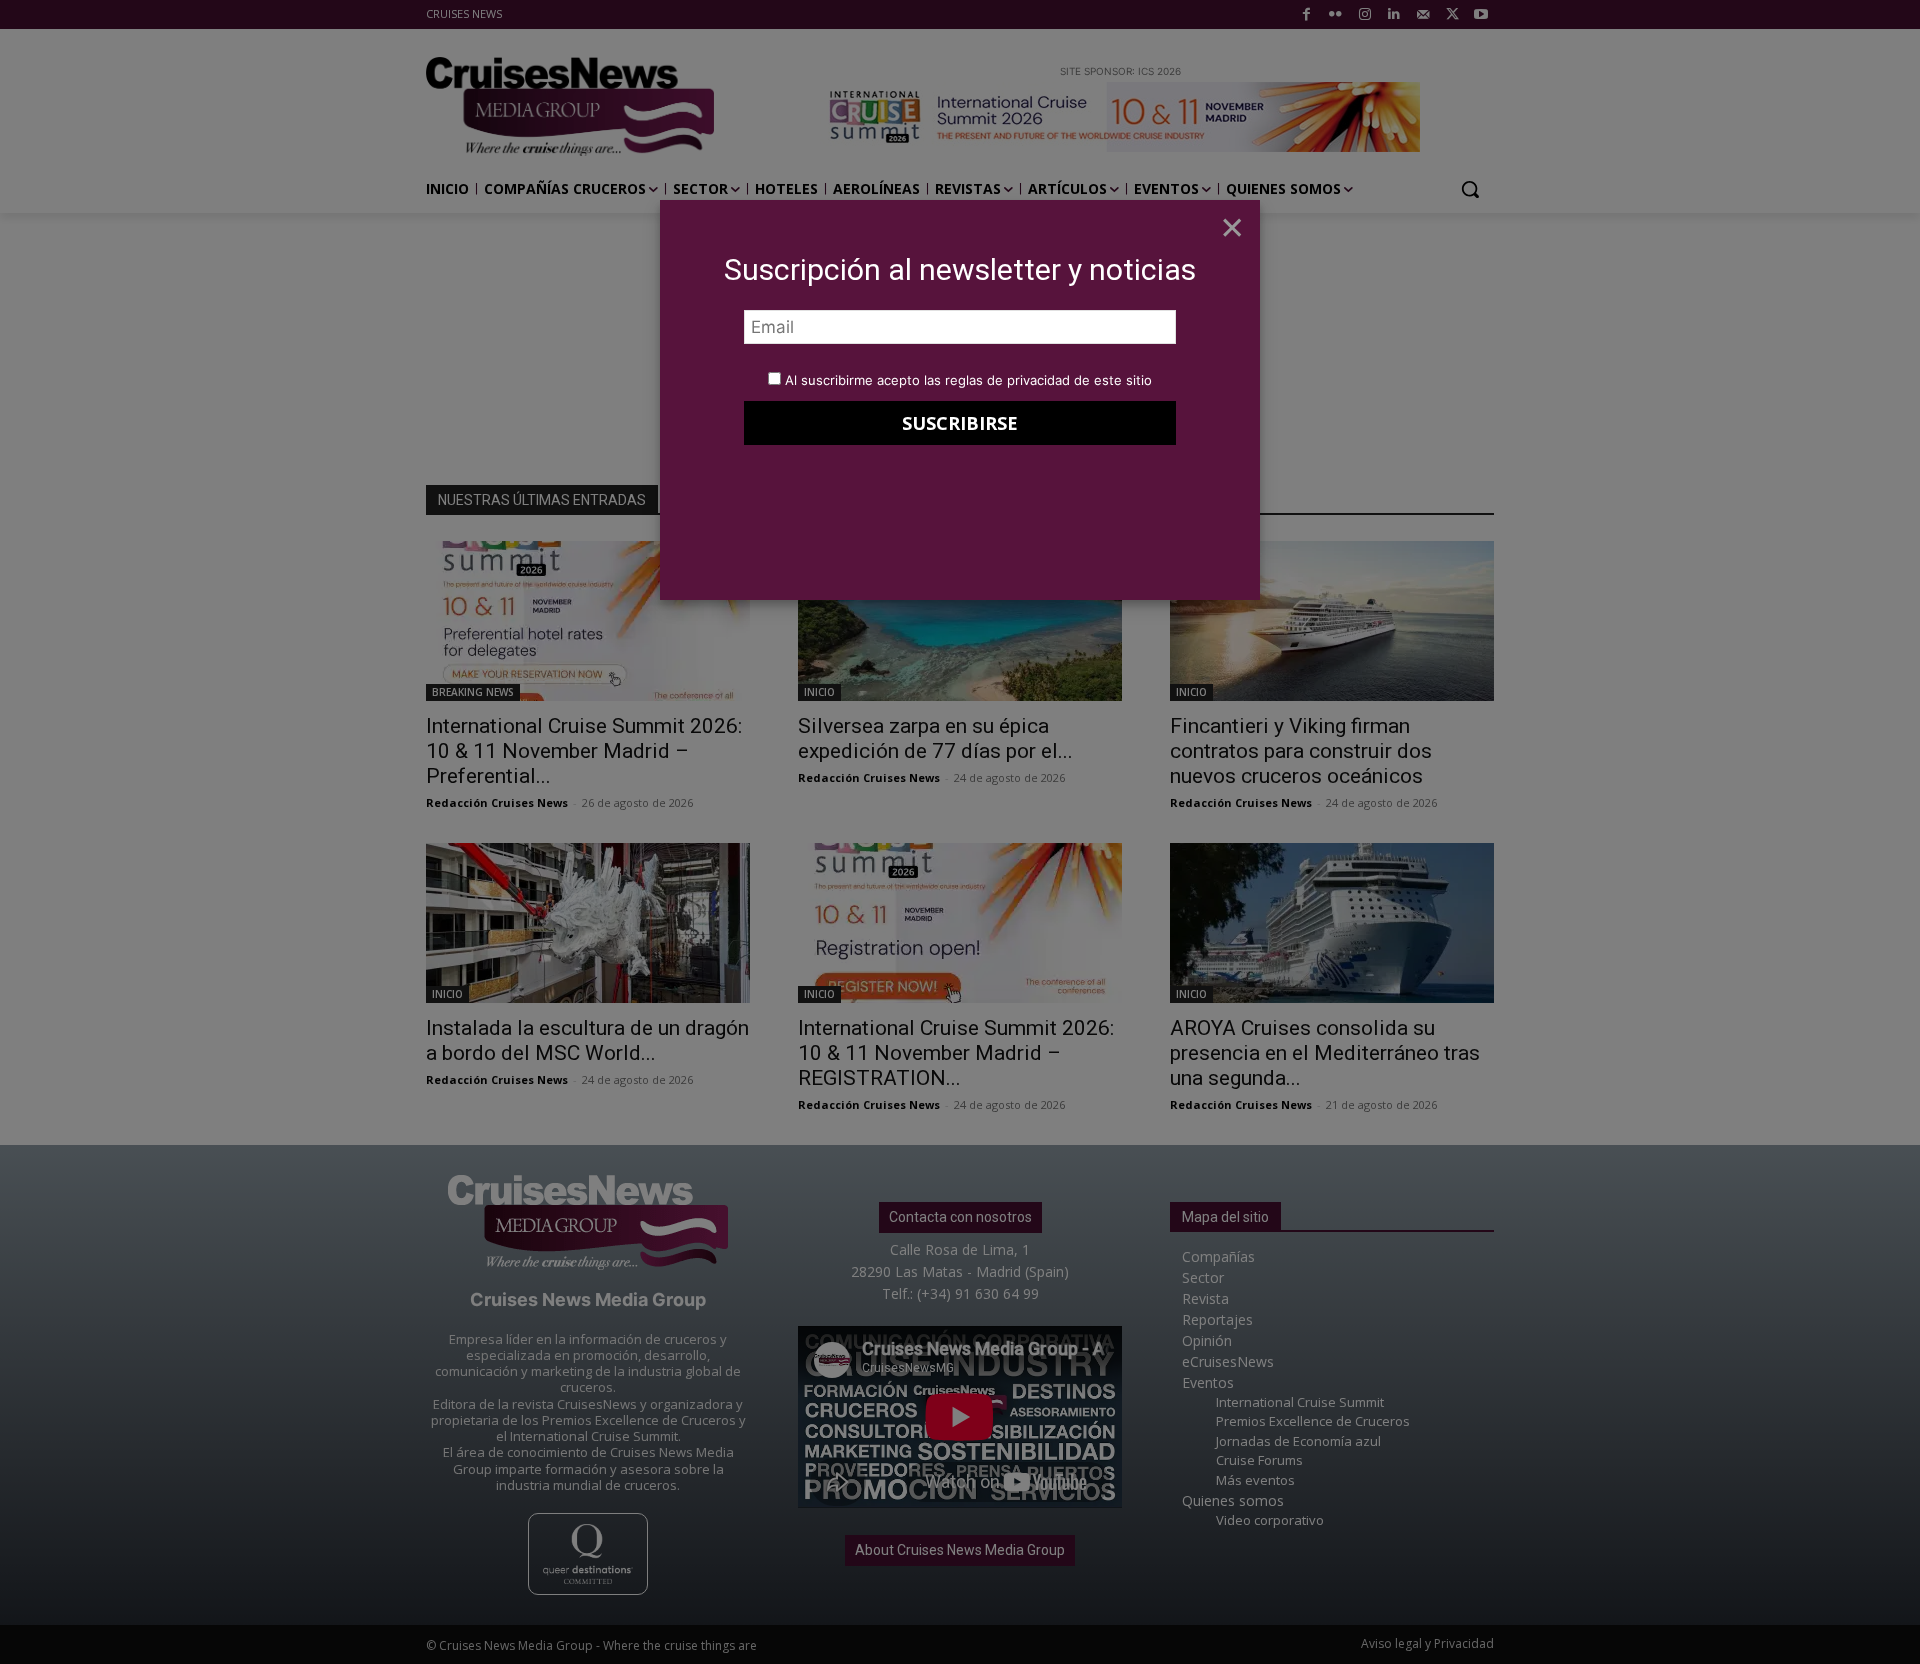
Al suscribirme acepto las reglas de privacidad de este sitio (968, 380)
